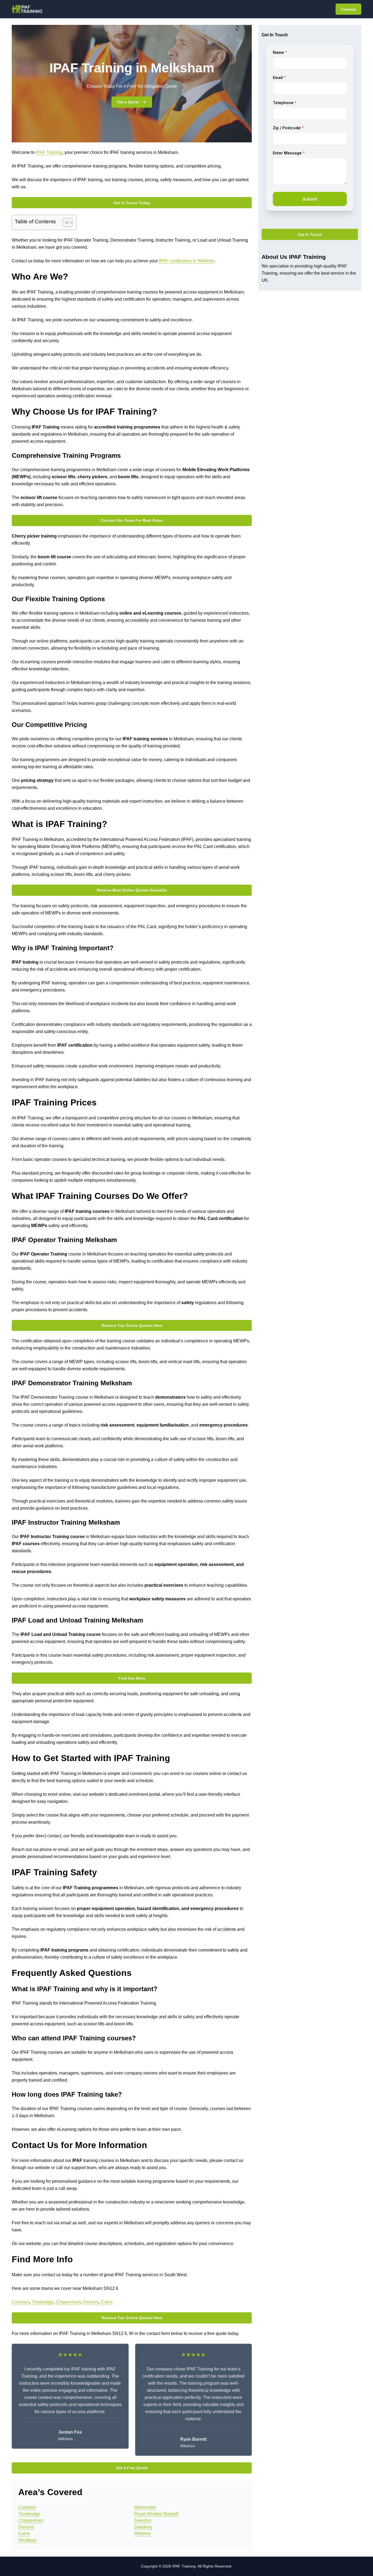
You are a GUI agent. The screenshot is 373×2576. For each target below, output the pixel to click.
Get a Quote (128, 102)
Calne (107, 2302)
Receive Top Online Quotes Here (132, 1325)
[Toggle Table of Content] (65, 222)
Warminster (145, 2507)
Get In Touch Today (132, 203)
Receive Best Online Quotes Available (132, 890)
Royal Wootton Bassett (156, 2514)
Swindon (143, 2520)
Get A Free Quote (132, 2468)
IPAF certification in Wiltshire (187, 261)
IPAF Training (49, 152)
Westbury (27, 2540)
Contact (348, 9)
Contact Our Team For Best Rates (132, 520)
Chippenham (68, 2302)
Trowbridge (43, 2302)
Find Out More (132, 1678)
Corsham (21, 2302)
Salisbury (143, 2527)
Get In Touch (310, 234)
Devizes (91, 2302)
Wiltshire (143, 2534)
